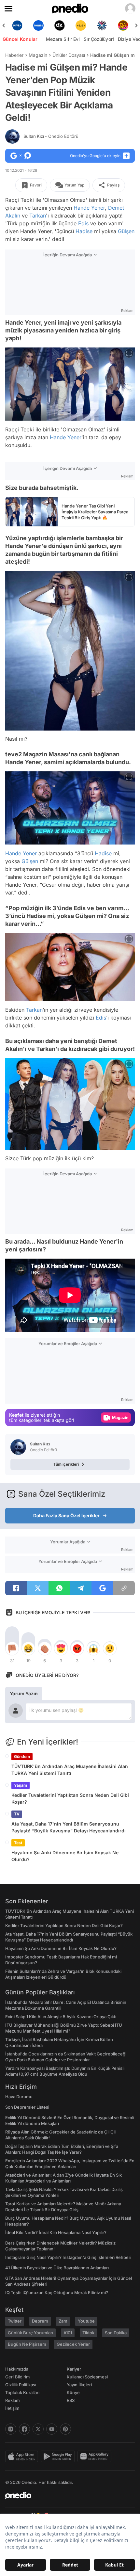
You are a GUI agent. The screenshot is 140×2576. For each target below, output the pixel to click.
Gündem (22, 1756)
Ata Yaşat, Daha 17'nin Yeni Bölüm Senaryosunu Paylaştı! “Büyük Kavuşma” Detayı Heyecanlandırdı (69, 1827)
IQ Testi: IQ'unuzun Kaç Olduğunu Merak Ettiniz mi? (57, 2293)
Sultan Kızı (51, 136)
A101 (68, 2333)
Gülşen (126, 231)
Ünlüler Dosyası (69, 55)
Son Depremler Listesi (27, 2107)
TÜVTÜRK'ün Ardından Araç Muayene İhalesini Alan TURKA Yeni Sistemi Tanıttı (70, 1770)
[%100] (59, 25)
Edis (83, 223)
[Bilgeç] (123, 25)
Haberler (14, 55)
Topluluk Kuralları (22, 2392)
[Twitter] (38, 2429)
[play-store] (59, 2456)
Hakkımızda (17, 2369)
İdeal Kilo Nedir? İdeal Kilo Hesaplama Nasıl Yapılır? (56, 2232)
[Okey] (38, 25)
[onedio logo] (66, 2495)
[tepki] (12, 1649)
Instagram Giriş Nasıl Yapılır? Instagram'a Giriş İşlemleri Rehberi (68, 2257)
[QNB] (81, 25)
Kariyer (74, 2369)
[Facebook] (24, 2429)
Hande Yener (89, 208)
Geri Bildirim (17, 2377)
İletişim (12, 2408)
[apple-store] (23, 2456)
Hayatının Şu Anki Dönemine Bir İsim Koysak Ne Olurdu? (65, 1856)
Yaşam (21, 1785)
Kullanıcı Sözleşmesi (87, 2377)
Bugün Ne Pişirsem (27, 2344)
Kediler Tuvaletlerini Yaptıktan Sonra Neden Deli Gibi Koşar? (70, 1798)
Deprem (40, 2321)
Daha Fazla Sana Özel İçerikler (66, 1515)
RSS (71, 2400)
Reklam (13, 2400)
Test (18, 1843)
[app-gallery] (96, 2456)
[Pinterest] (65, 2429)
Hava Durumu (19, 2097)
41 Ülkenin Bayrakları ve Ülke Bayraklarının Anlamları (57, 2268)
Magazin (38, 55)
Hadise (84, 231)
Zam (63, 2321)
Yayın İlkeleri (79, 2385)
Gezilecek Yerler (73, 2344)
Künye (73, 2392)
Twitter (15, 2321)
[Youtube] (52, 2429)
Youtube (86, 2321)
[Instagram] (11, 2429)
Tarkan (38, 216)
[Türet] (102, 25)
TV (17, 1814)
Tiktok (88, 2333)
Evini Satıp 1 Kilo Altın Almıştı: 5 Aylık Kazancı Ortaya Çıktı (61, 2017)
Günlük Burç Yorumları (30, 2333)
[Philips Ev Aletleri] (17, 25)
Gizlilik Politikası (21, 2385)
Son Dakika (116, 2333)
